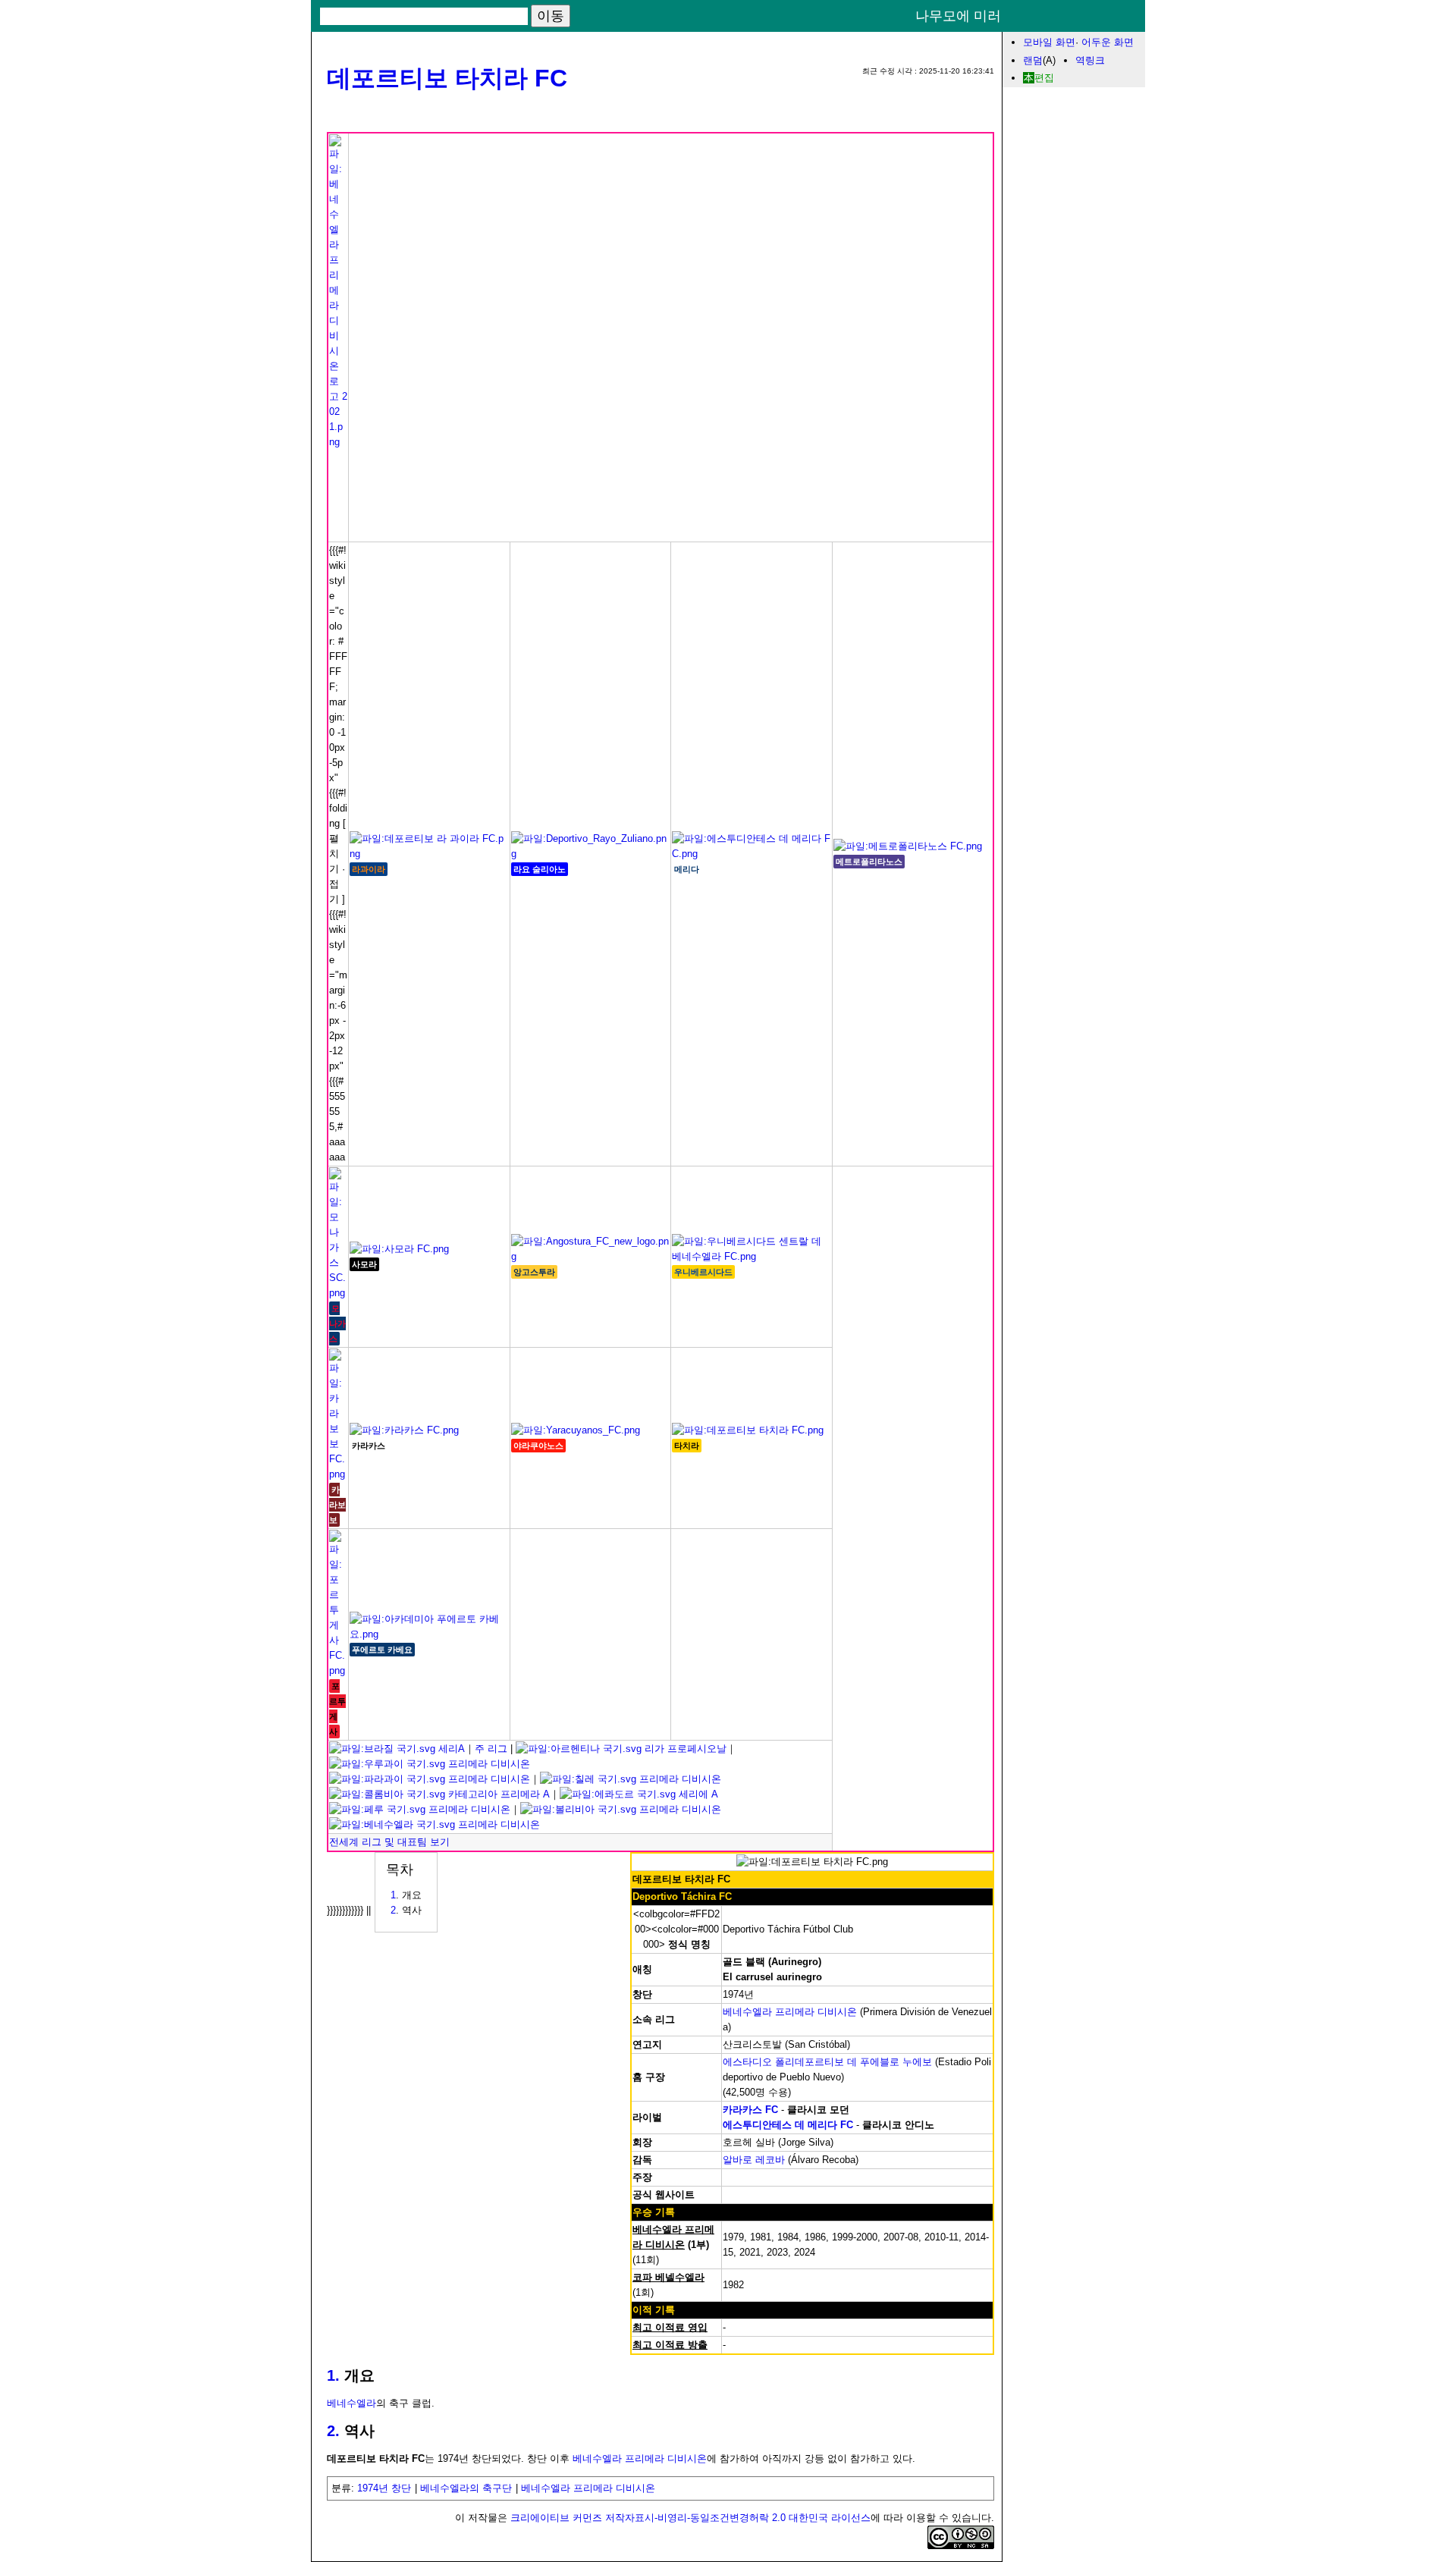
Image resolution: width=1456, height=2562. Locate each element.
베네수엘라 (351, 2403)
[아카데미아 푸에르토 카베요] (429, 1634)
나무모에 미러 (958, 16)
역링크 (1090, 60)
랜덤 (1033, 60)
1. (333, 2375)
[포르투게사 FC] (338, 1670)
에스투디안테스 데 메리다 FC (788, 2125)
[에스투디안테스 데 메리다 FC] (752, 854)
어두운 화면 (1108, 42)
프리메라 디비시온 (488, 1764)
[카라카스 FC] (404, 1430)
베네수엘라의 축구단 (466, 2488)
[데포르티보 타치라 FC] (748, 1430)
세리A (450, 1749)
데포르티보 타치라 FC (447, 78)
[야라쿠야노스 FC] (576, 1430)
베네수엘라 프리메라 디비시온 (790, 2012)
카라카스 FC (750, 2110)
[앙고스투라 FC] (591, 1256)
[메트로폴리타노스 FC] (908, 846)
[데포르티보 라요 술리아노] (591, 854)
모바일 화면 (1049, 42)
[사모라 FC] (399, 1249)
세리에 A (697, 1794)
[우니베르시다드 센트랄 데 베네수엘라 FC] (752, 1256)
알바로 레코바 (754, 2160)
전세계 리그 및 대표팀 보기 (389, 1842)
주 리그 (491, 1749)
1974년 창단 (384, 2488)
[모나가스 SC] (338, 1293)
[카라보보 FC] (338, 1474)
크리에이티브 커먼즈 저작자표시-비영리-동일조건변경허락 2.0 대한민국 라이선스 (690, 2518)
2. (333, 2431)
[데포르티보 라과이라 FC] (429, 854)
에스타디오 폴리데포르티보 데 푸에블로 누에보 (827, 2062)
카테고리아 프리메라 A (497, 1794)
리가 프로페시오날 (684, 1749)
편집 (1044, 78)
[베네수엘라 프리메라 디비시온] (338, 442)
